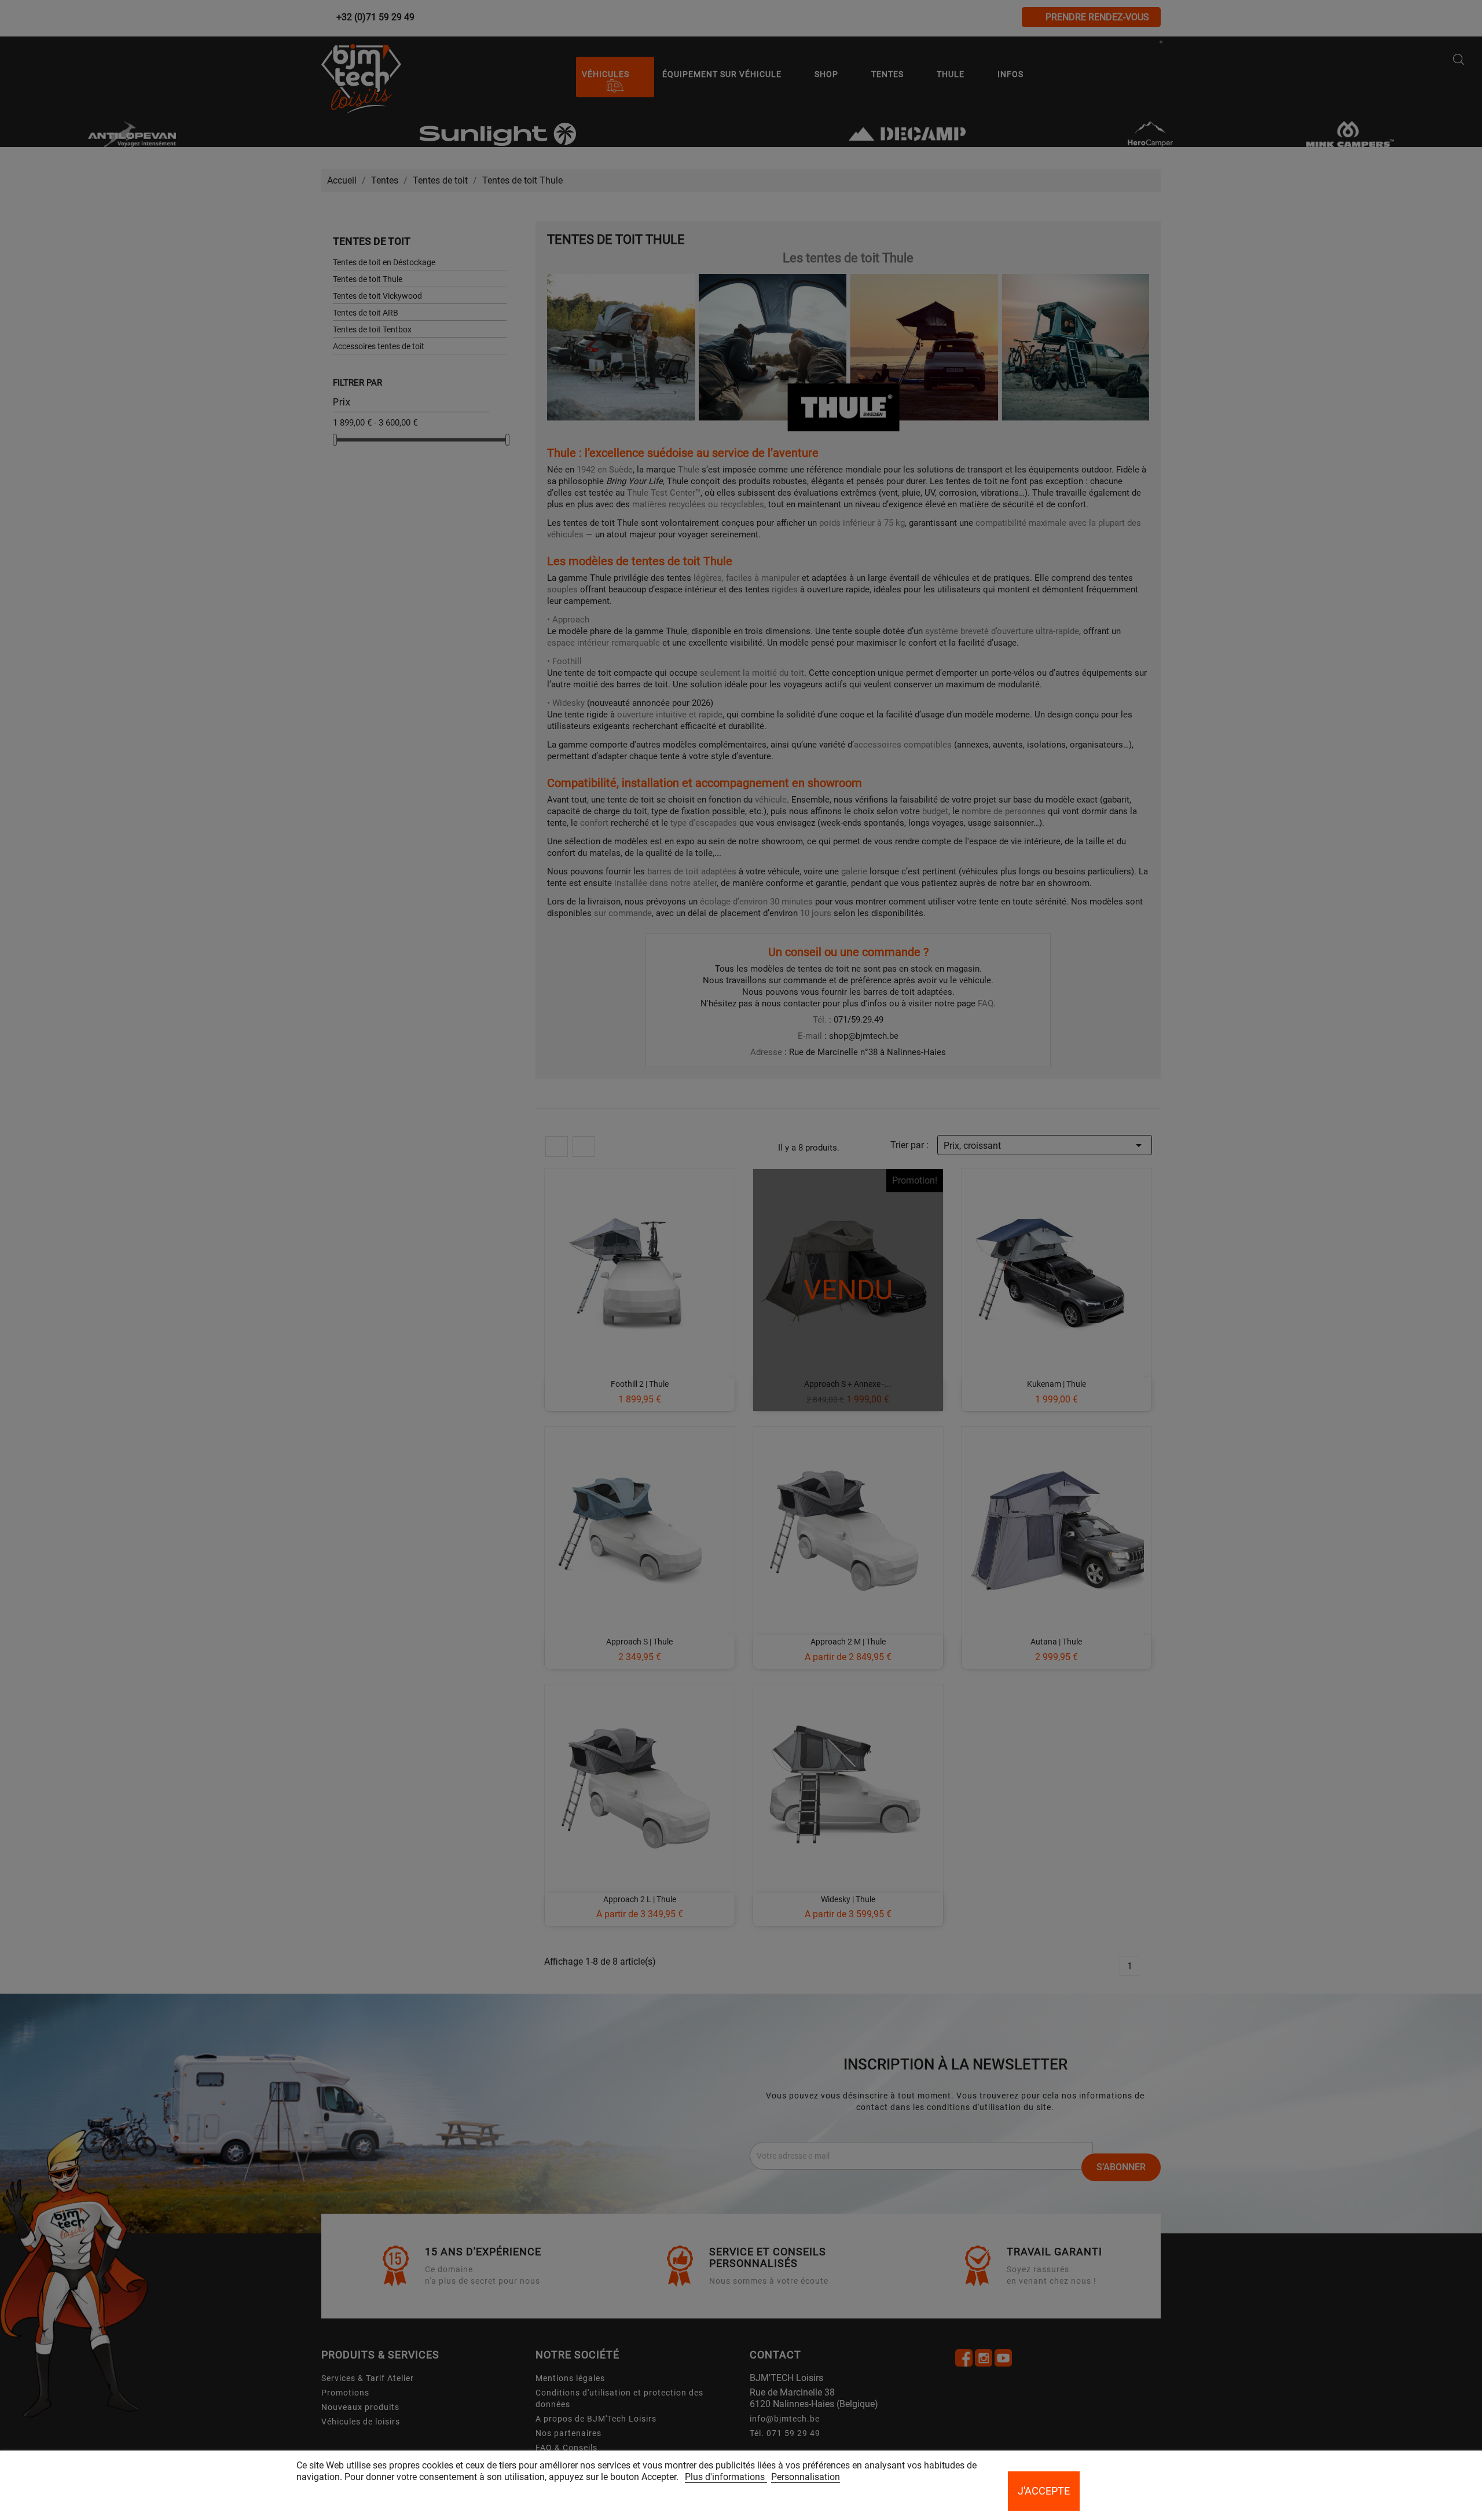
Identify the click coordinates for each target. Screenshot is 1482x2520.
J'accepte (1044, 2491)
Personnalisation (806, 2477)
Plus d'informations (726, 2477)
